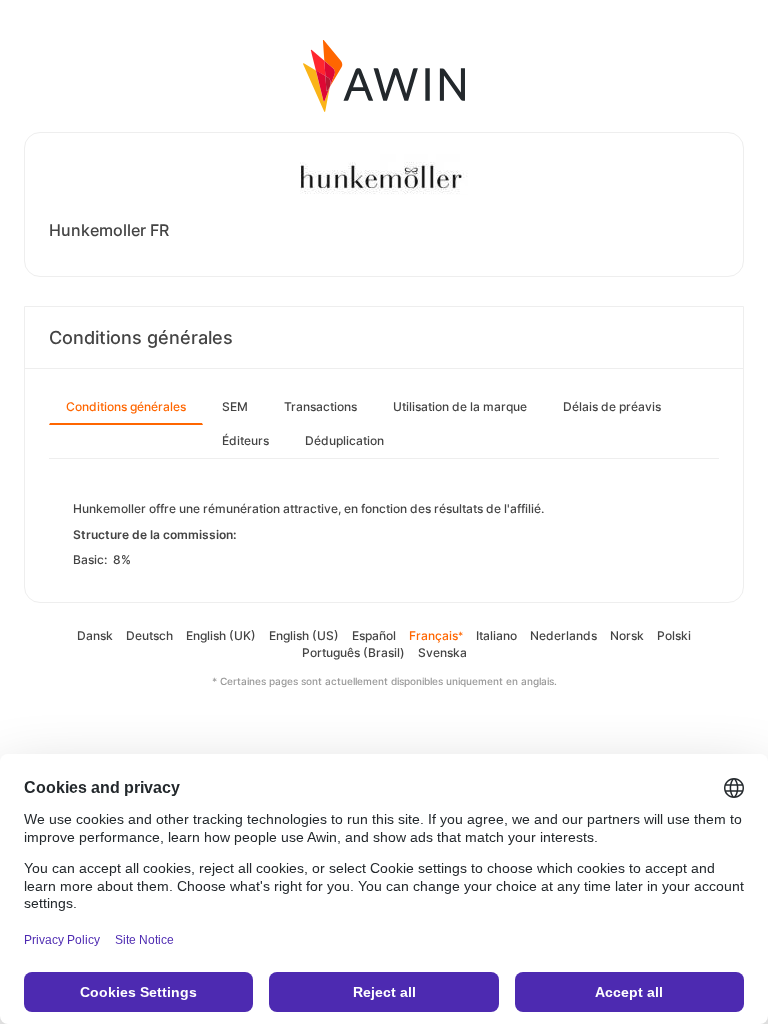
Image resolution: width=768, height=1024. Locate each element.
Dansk (95, 635)
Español (374, 635)
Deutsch (149, 635)
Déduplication (344, 440)
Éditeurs (245, 440)
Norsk (627, 635)
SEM (235, 406)
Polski (674, 635)
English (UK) (221, 635)
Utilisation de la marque (460, 406)
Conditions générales (126, 406)
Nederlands (563, 635)
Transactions (320, 406)
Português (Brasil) (353, 652)
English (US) (304, 635)
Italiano (496, 635)
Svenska (442, 652)
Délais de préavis (612, 406)
